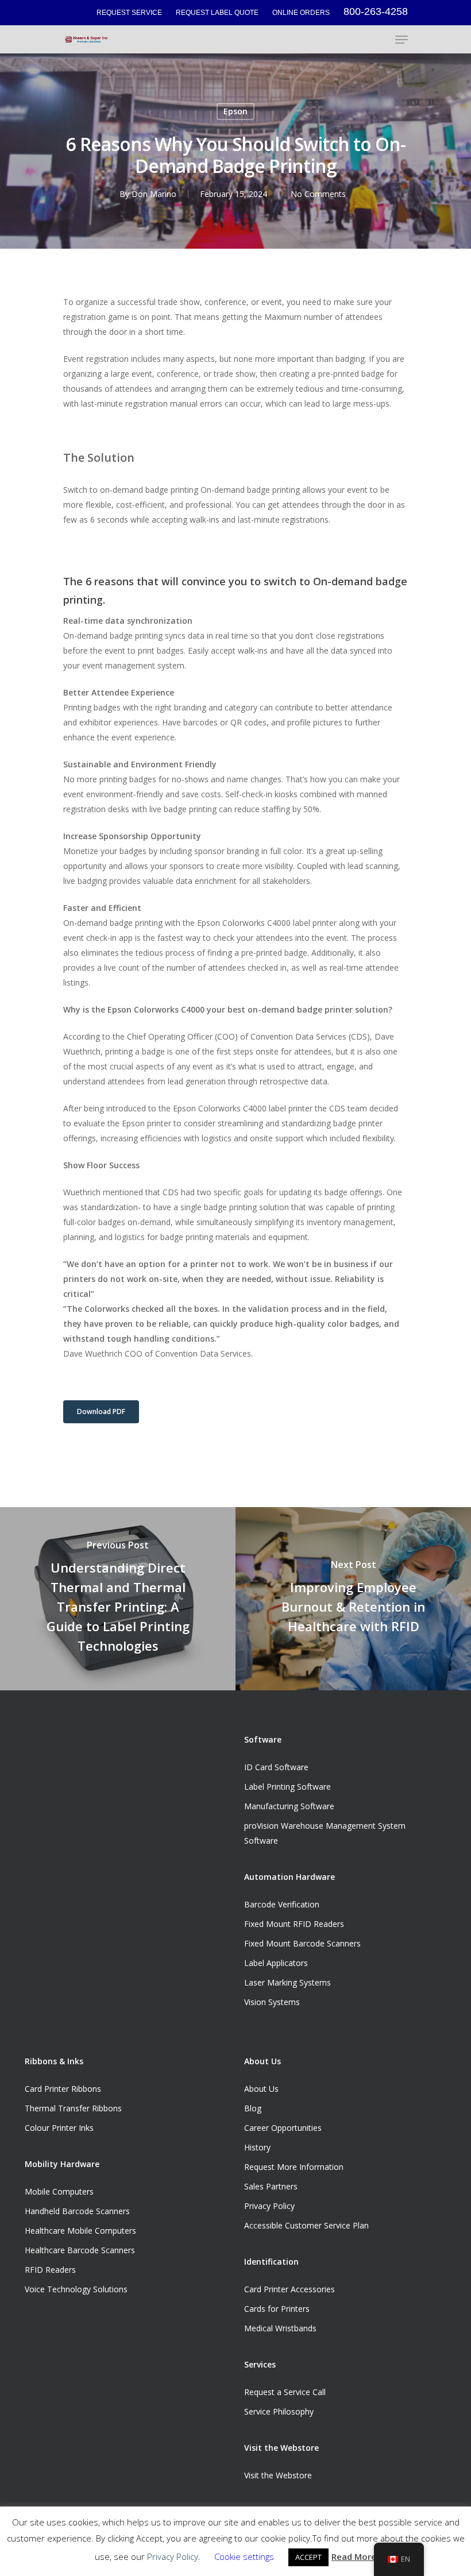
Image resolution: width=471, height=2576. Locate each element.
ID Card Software (276, 1767)
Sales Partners (271, 2186)
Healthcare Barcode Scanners (80, 2250)
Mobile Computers (59, 2191)
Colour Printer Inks (59, 2128)
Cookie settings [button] (244, 2556)
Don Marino (154, 194)
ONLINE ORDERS (301, 13)
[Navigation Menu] (401, 40)
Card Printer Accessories (289, 2289)
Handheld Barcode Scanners (77, 2211)
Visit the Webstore (278, 2475)
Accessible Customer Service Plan (306, 2225)
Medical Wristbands (280, 2328)
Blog (253, 2108)
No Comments (318, 194)
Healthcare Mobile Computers (80, 2231)
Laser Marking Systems (287, 1982)
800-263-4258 (376, 11)
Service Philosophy (279, 2411)
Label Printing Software (287, 1787)
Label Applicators (276, 1963)
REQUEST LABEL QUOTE (217, 13)
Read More (354, 2556)
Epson (235, 111)
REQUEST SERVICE (129, 13)
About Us (261, 2089)
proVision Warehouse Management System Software (325, 1833)
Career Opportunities (283, 2128)
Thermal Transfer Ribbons (73, 2108)
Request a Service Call (285, 2392)
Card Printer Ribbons (63, 2089)
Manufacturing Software (289, 1806)
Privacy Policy (269, 2206)
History (257, 2147)
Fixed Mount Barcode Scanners (302, 1943)
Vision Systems (272, 2002)
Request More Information (294, 2167)
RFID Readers (50, 2270)
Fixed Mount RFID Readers (294, 1924)
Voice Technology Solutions (76, 2289)
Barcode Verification (282, 1904)
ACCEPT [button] (308, 2557)
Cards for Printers (277, 2309)
